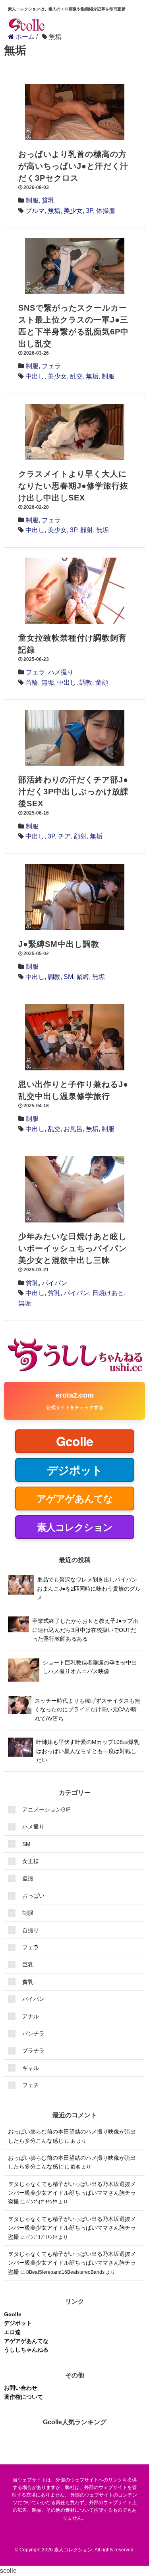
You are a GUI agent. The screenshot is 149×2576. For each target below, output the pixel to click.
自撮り (31, 1930)
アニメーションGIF (46, 1809)
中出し (35, 376)
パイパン (54, 1283)
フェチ (31, 2085)
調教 (86, 683)
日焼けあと (108, 1293)
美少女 (73, 211)
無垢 (54, 211)
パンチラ (33, 2033)
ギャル (31, 2068)
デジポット (18, 2323)
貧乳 (48, 200)
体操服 (106, 211)
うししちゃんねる (26, 2350)
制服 (32, 200)
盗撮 (28, 1878)
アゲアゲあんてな (26, 2341)
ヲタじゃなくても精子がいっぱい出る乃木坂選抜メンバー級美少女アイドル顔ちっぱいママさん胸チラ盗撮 (72, 2193)
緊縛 (83, 977)
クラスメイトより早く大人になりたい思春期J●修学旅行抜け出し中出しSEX (73, 486)
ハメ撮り (61, 672)
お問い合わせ (21, 2388)
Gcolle (13, 2314)
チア (64, 836)
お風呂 (73, 1129)
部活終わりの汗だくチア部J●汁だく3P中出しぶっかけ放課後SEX (74, 792)
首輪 (32, 683)
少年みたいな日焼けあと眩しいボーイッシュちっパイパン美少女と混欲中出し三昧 (73, 1248)
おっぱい (33, 1896)
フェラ (51, 366)
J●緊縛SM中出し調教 (59, 944)
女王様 (31, 1861)
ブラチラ (33, 2051)
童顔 (102, 683)
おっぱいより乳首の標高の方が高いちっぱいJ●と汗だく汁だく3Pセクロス (73, 166)
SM (68, 977)
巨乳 (28, 1964)
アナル (31, 2016)
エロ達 (12, 2332)
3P (89, 211)
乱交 (76, 376)
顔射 (87, 530)
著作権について (23, 2397)
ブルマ (35, 211)
